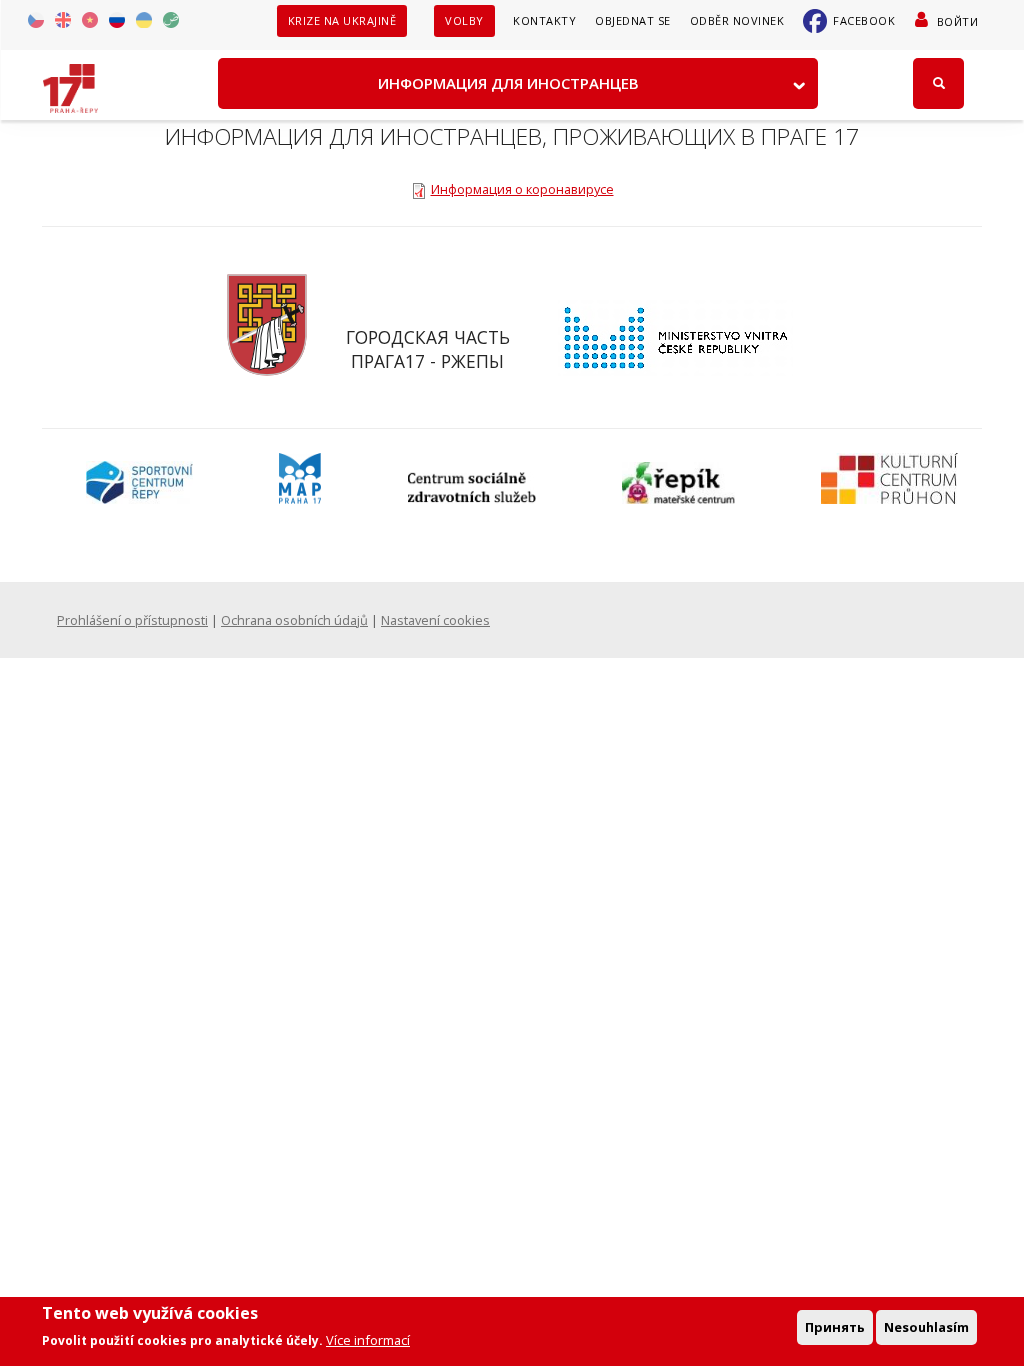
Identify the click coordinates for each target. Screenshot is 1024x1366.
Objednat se (633, 20)
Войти (957, 21)
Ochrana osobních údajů (294, 620)
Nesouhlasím (926, 1327)
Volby (464, 20)
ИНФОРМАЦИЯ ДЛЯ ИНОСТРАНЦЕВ (508, 83)
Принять (835, 1327)
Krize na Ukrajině (342, 20)
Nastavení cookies (435, 620)
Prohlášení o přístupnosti (132, 620)
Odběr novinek (737, 20)
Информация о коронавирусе (522, 189)
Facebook (864, 20)
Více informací (368, 1340)
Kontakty (544, 20)
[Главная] (70, 82)
